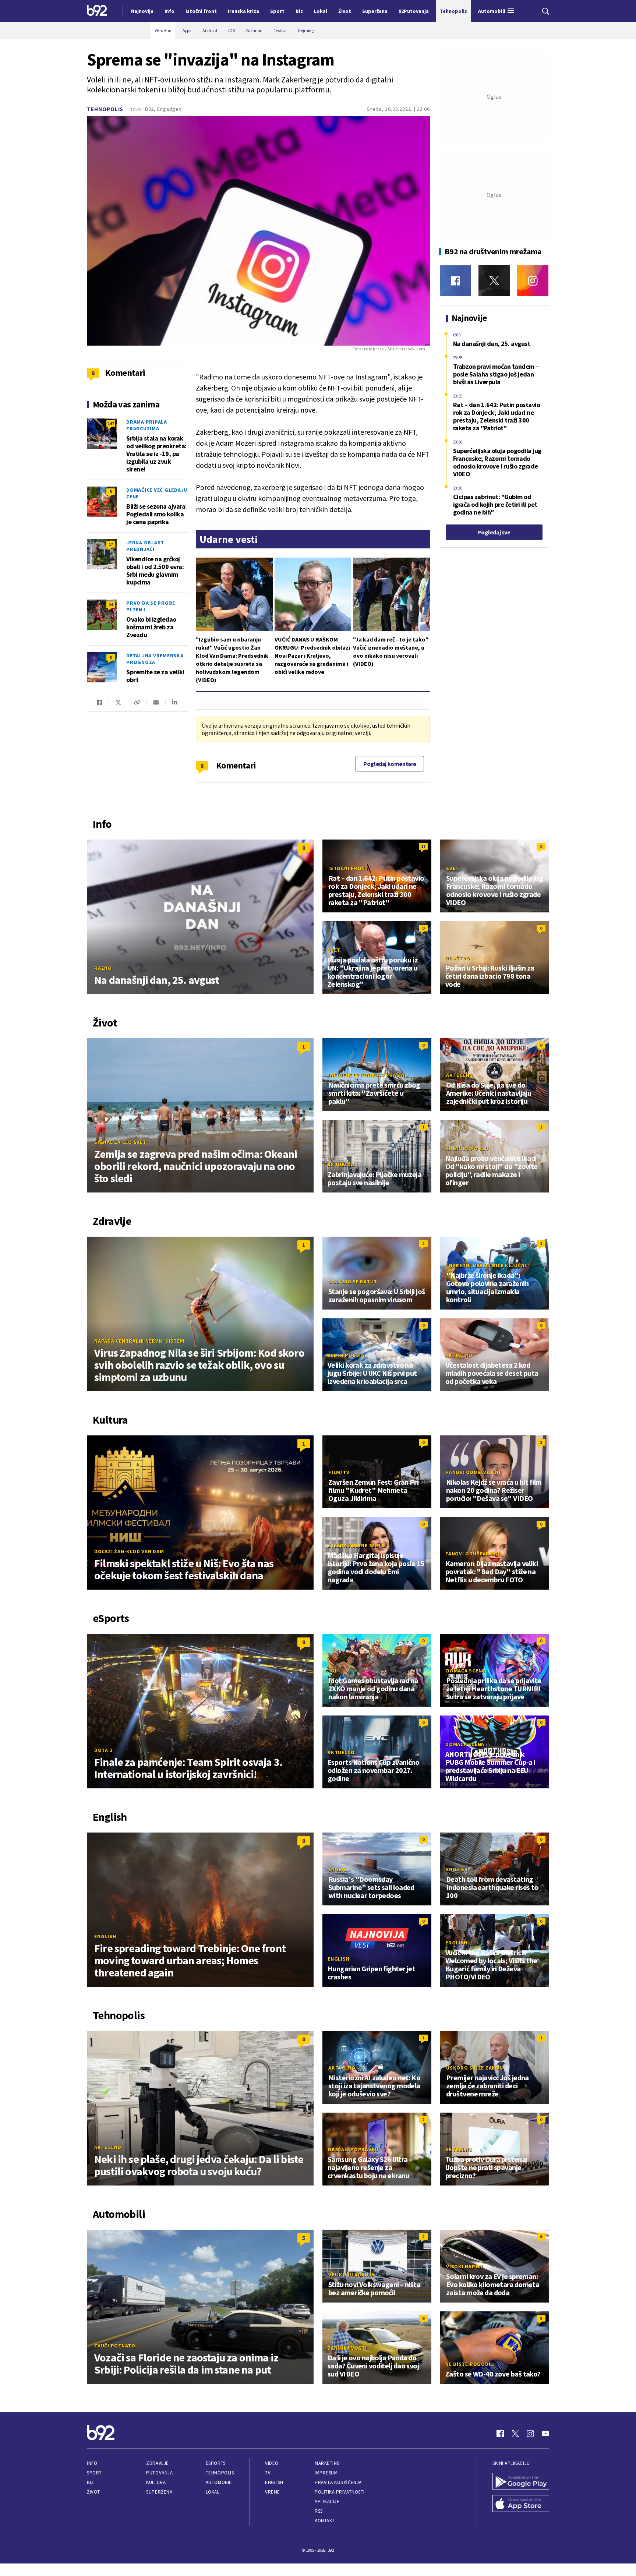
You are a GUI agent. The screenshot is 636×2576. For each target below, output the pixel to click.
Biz (91, 2482)
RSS (319, 2511)
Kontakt (325, 2521)
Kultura (156, 2482)
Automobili (219, 2482)
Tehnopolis (105, 109)
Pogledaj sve (494, 532)
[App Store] (521, 2504)
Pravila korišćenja (338, 2482)
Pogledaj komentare (390, 764)
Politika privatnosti (340, 2492)
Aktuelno (460, 1075)
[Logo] (97, 11)
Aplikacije (327, 2501)
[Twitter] (494, 281)
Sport (94, 2473)
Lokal (213, 2492)
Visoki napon (464, 2266)
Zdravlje (157, 2463)
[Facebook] (455, 281)
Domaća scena (466, 1671)
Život (93, 2492)
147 (111, 423)
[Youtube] (545, 2434)
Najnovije (142, 11)
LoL (333, 1671)
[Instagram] (533, 281)
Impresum (326, 2473)
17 (111, 544)
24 (111, 605)
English (105, 1936)
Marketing (327, 2463)
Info (92, 2463)
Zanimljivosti (347, 2348)
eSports (216, 2463)
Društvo (458, 958)
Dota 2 (103, 1750)
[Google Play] (521, 2482)
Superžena (159, 2492)
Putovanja (159, 2473)
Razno (103, 968)
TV (268, 2473)
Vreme (273, 2492)
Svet (453, 868)
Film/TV (339, 1472)
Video (272, 2463)
